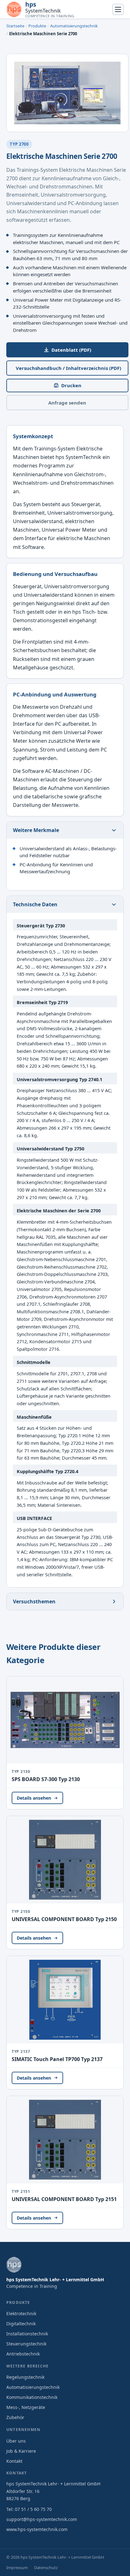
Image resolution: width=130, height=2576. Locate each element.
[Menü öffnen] (118, 9)
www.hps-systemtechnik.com (37, 2529)
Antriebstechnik (23, 2354)
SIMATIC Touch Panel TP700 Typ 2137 (57, 2059)
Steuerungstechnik (26, 2344)
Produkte (37, 26)
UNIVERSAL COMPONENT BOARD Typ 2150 (64, 1919)
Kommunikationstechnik (32, 2397)
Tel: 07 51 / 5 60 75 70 (29, 2509)
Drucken (71, 385)
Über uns (16, 2441)
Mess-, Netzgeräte (26, 2407)
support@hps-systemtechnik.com (42, 2519)
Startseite (15, 26)
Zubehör (15, 2417)
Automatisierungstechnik (74, 26)
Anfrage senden (67, 403)
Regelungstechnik (25, 2377)
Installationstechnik (27, 2334)
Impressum (17, 2568)
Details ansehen (34, 1798)
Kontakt (14, 2461)
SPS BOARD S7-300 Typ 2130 (46, 1779)
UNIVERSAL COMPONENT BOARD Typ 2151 (64, 2199)
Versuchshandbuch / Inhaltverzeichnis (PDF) (68, 368)
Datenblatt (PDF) (71, 350)
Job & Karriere (21, 2451)
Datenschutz (46, 2568)
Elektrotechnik (21, 2313)
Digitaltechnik (21, 2324)
